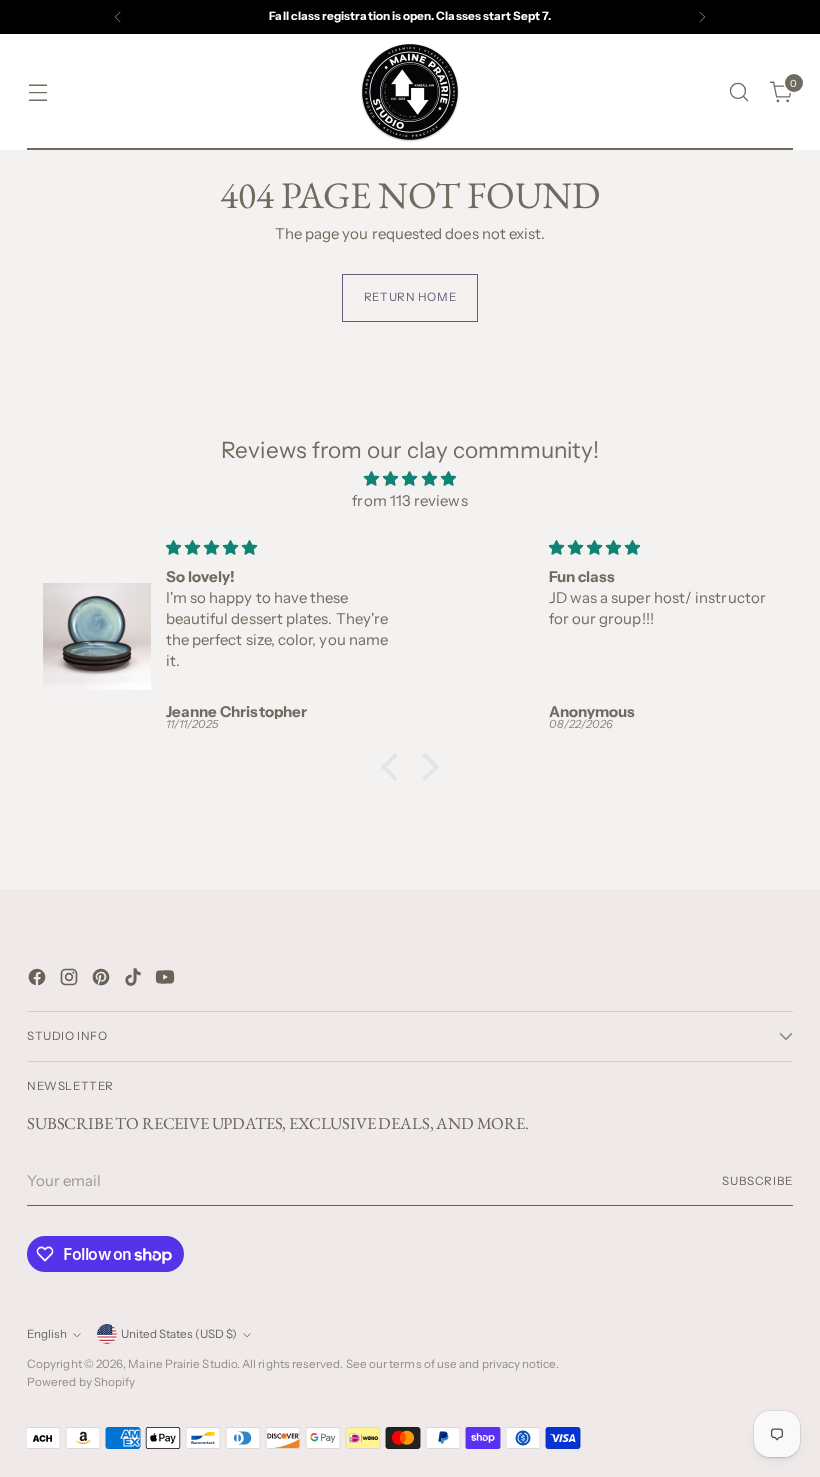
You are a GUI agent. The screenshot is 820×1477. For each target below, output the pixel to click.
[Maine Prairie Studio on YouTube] (167, 980)
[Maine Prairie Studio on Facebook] (39, 980)
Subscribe (757, 1181)
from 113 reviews (409, 500)
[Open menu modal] (37, 92)
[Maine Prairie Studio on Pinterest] (103, 980)
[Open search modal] (739, 92)
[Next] (702, 17)
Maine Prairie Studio (182, 1364)
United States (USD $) (179, 1334)
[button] (395, 766)
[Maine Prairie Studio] (410, 92)
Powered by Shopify (81, 1382)
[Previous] (118, 17)
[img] (410, 479)
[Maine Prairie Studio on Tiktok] (135, 980)
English (47, 1334)
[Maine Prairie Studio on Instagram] (71, 980)
